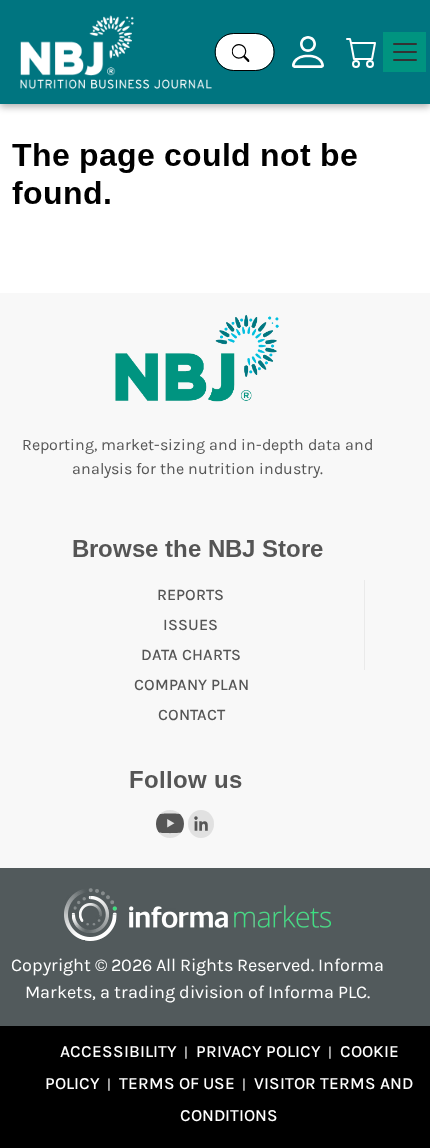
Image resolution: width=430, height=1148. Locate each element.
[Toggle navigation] (404, 52)
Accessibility (118, 1051)
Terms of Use (177, 1083)
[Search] (241, 52)
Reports (190, 594)
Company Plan (191, 684)
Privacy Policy (258, 1051)
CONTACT (191, 714)
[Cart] (362, 50)
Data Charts (191, 654)
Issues (190, 624)
